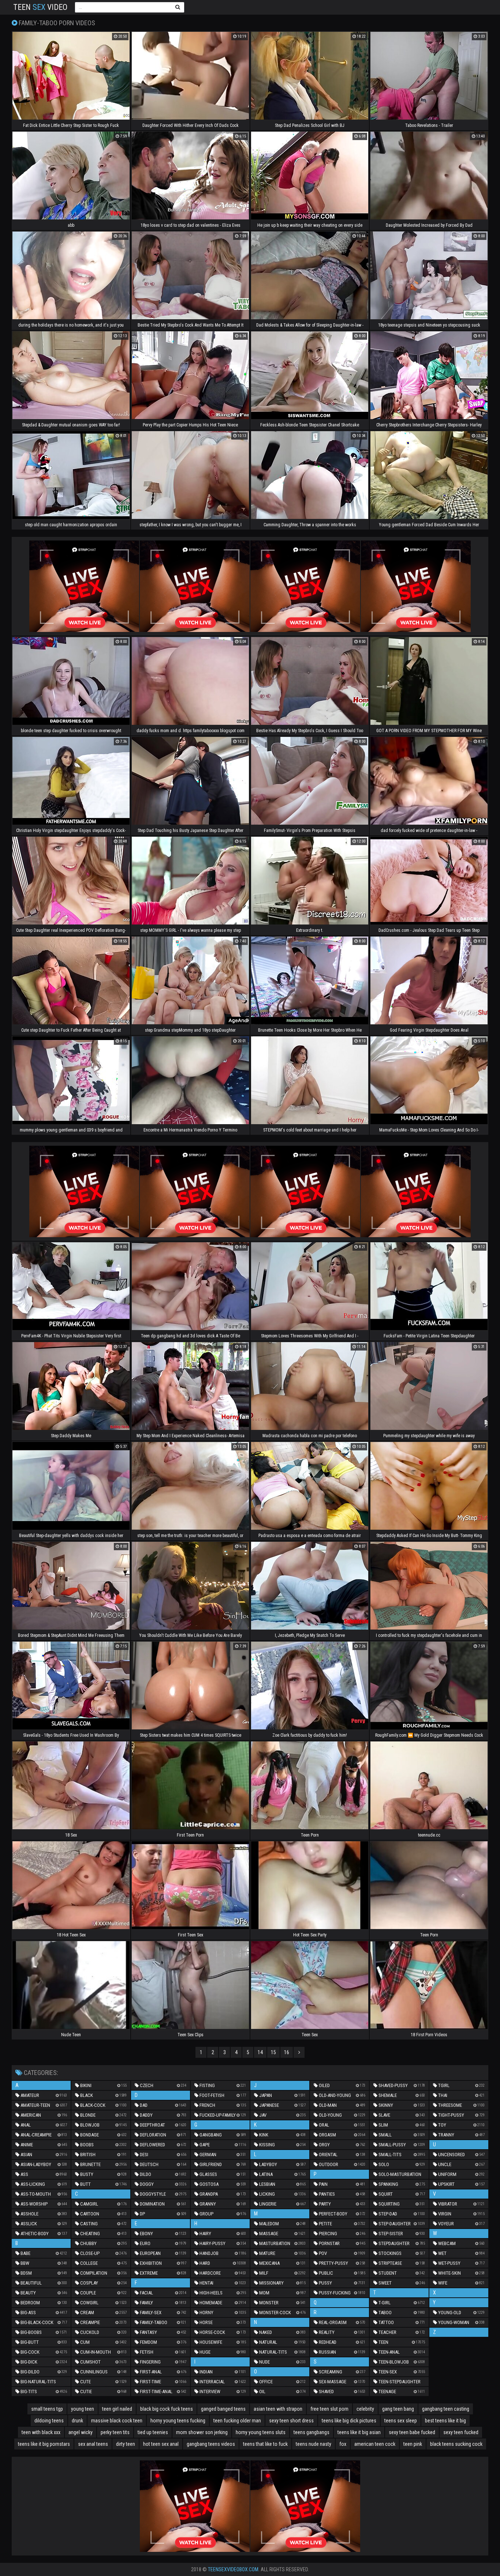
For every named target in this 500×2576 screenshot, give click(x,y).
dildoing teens (49, 2421)
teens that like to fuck (265, 2444)
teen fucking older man (237, 2421)
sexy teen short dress (291, 2421)
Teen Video (40, 7)
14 (260, 2052)
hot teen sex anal (161, 2444)
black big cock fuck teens (167, 2409)
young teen (83, 2409)
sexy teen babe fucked (412, 2432)
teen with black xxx (41, 2432)
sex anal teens (93, 2444)
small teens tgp (47, 2409)
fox (343, 2444)
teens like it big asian (359, 2432)
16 (287, 2052)
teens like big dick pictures (349, 2421)
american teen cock (375, 2444)
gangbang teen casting (446, 2409)
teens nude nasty (314, 2444)
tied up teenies (153, 2432)
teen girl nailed (117, 2409)
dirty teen (126, 2444)
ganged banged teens (223, 2409)
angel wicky (81, 2432)
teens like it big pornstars (44, 2444)
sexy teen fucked (461, 2432)
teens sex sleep (401, 2421)
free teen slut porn (329, 2409)
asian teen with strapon (278, 2409)
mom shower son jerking (202, 2432)
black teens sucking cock (456, 2444)
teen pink (413, 2444)
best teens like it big (445, 2421)
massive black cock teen (117, 2421)
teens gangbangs (311, 2432)
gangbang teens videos (211, 2444)
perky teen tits (115, 2432)
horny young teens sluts (261, 2432)
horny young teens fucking (178, 2421)
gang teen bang (398, 2409)
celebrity (365, 2409)
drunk (77, 2421)
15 (273, 2052)
